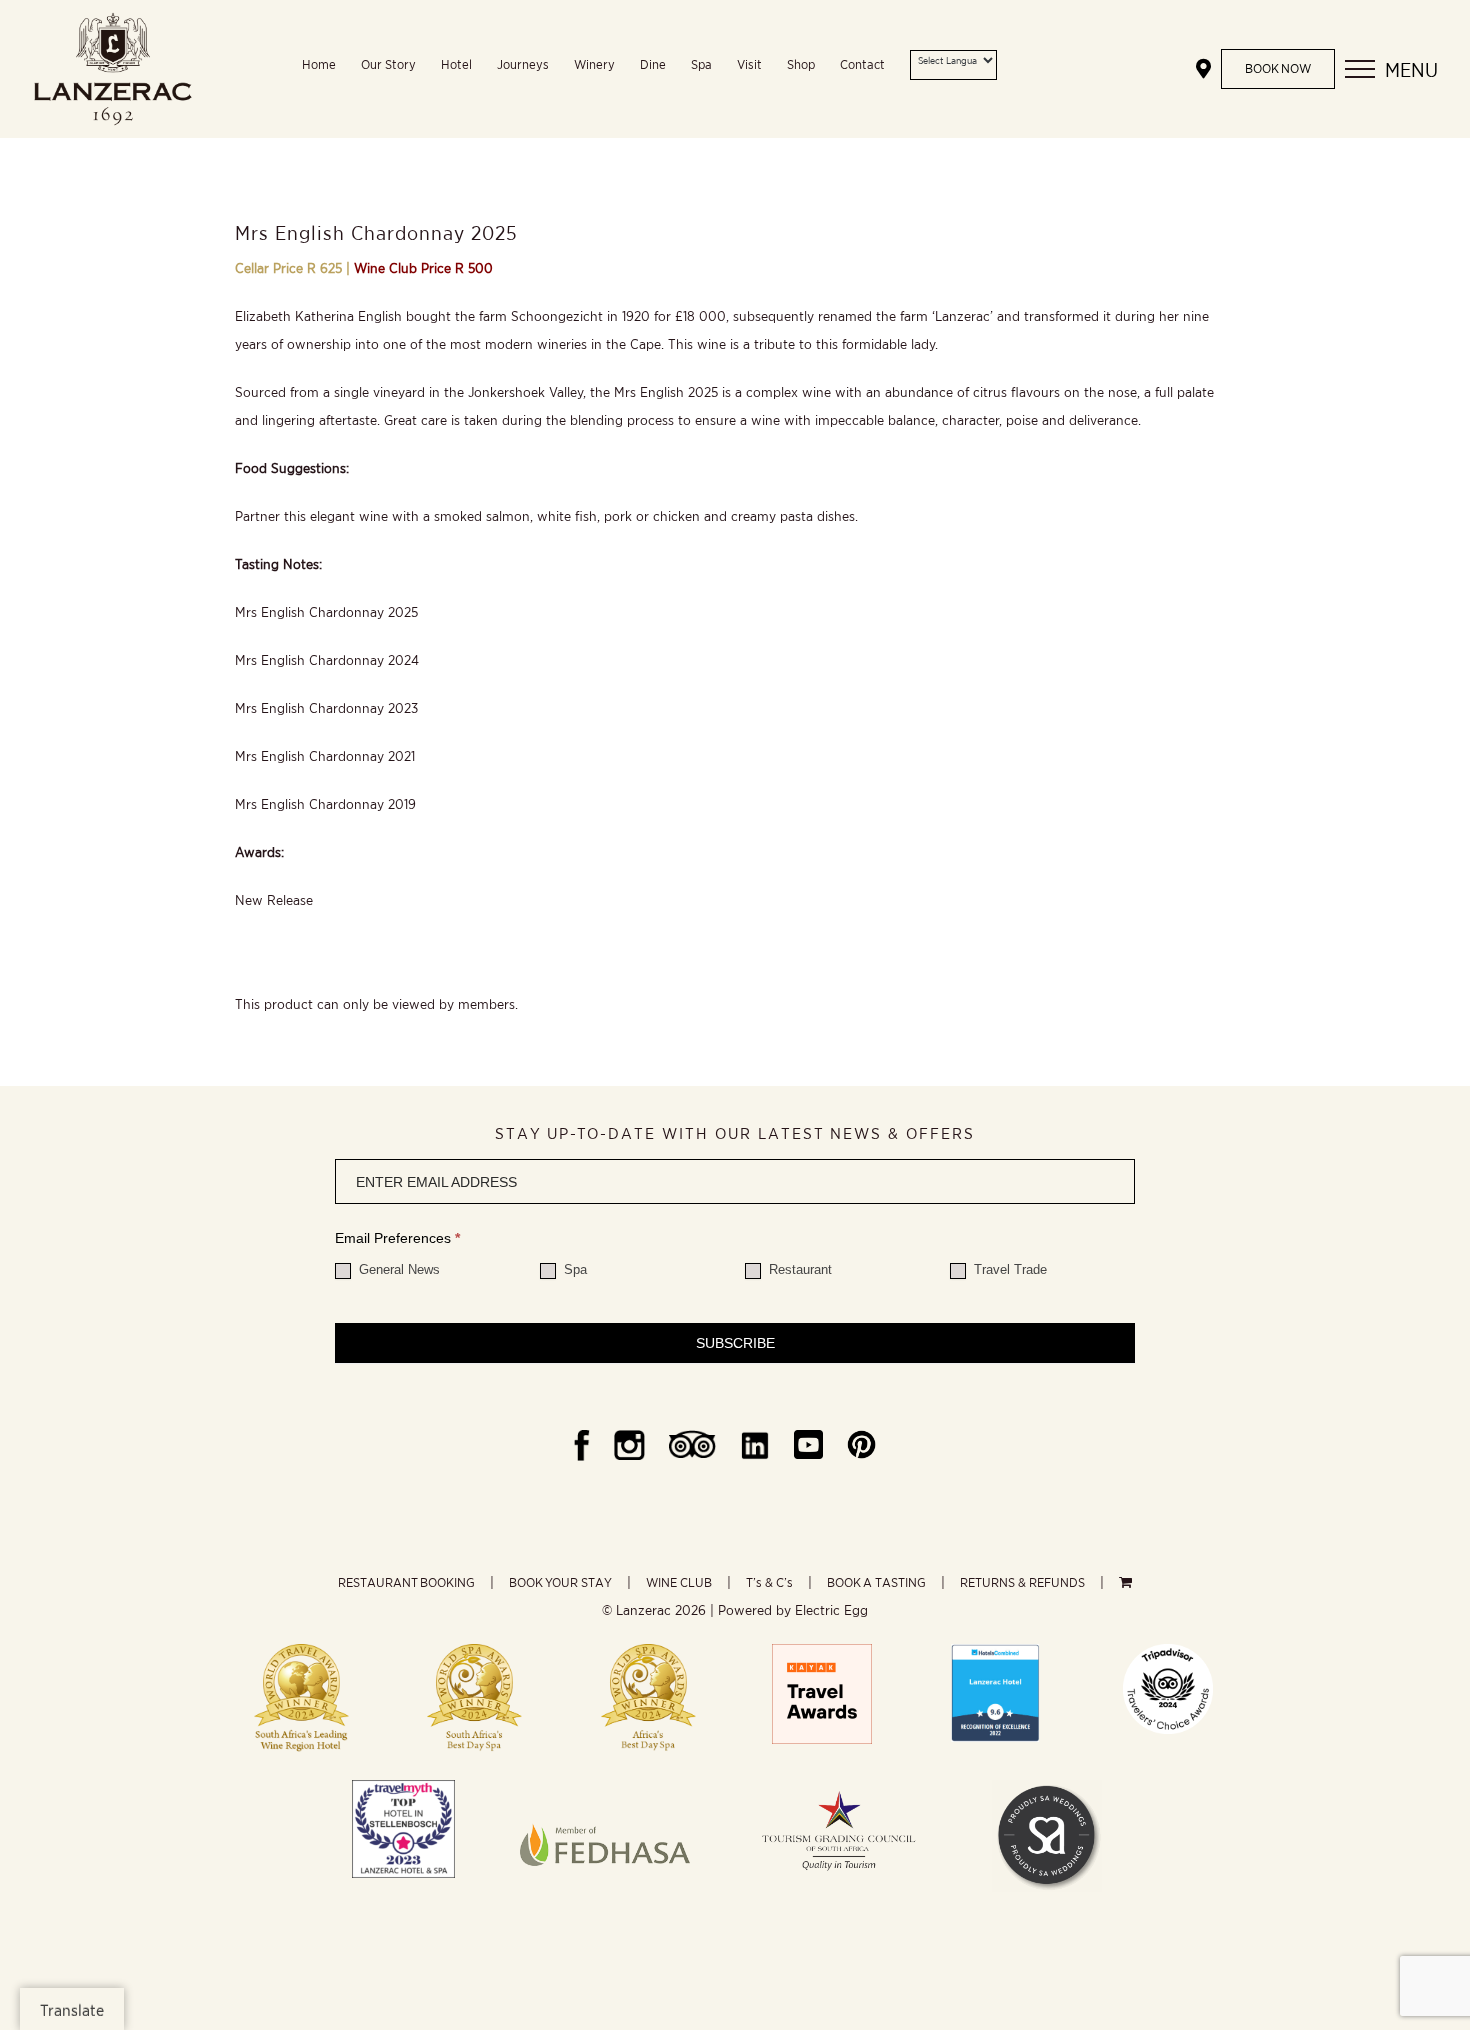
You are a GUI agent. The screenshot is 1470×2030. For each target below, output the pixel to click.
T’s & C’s (769, 1582)
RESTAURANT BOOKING (406, 1582)
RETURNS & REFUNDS (1022, 1582)
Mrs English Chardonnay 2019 (325, 804)
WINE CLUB (679, 1582)
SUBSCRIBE (735, 1343)
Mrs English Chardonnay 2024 (327, 660)
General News (397, 1269)
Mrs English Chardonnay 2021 (325, 756)
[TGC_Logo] (839, 1787)
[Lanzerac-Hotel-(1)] (994, 1651)
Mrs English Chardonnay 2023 (326, 708)
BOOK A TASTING (876, 1582)
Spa (573, 1269)
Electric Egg (831, 1610)
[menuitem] (331, 69)
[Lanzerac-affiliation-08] (605, 1787)
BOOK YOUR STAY (560, 1582)
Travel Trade (1008, 1269)
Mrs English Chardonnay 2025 (326, 612)
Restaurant (798, 1269)
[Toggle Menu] (1360, 69)
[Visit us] (1203, 69)
